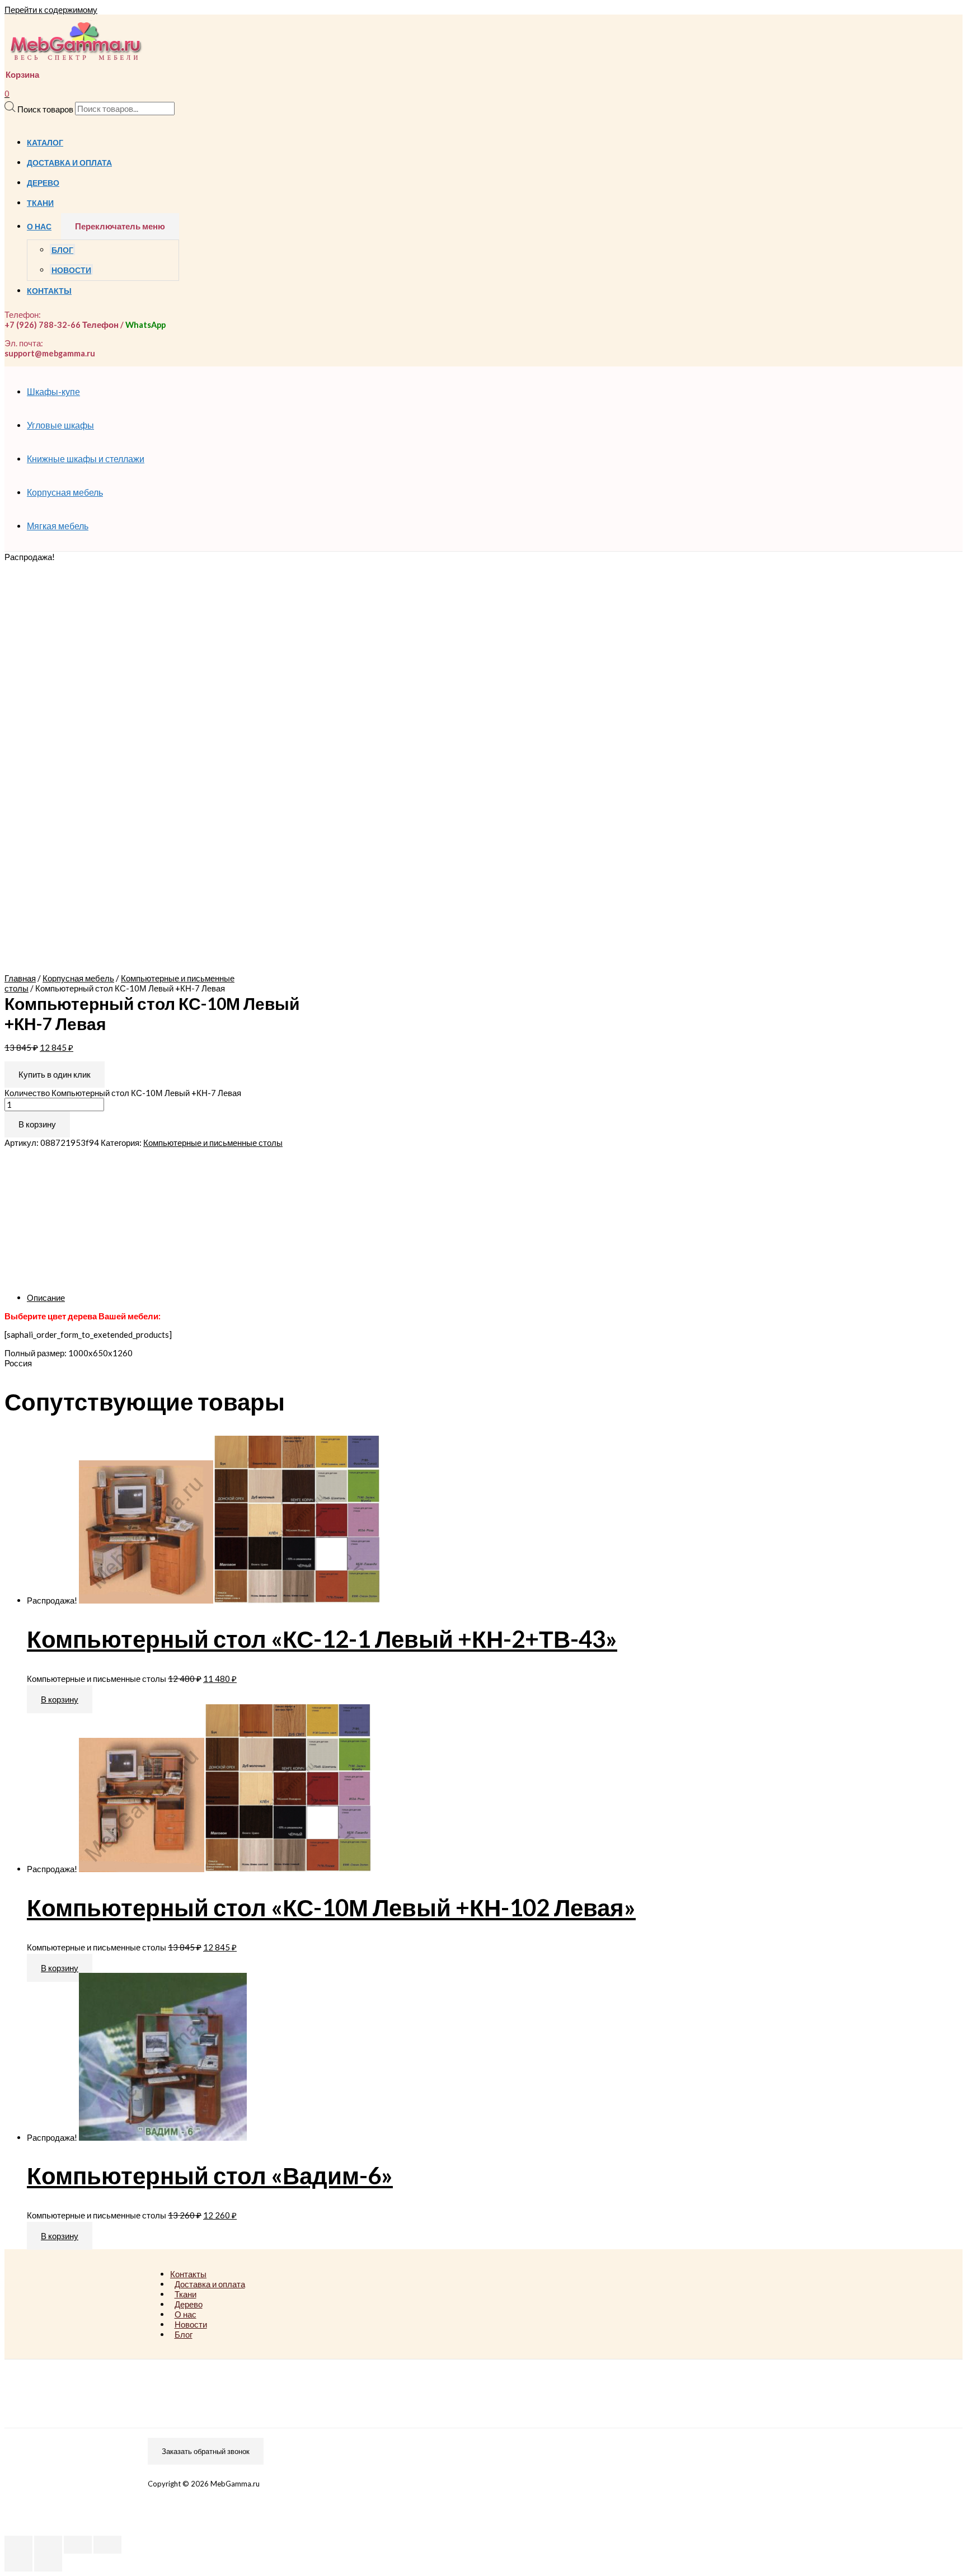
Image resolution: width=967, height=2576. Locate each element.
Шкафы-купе (53, 391)
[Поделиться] (48, 2545)
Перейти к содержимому (51, 10)
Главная (20, 978)
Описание (46, 1298)
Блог (62, 250)
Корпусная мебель (65, 492)
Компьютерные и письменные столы (213, 1143)
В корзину (37, 1124)
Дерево (43, 183)
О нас (39, 227)
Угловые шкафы (60, 425)
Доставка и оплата (69, 163)
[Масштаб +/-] (107, 2545)
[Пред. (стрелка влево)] (18, 2563)
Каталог (45, 143)
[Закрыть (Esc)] (18, 2545)
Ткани (40, 203)
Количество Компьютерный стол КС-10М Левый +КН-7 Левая (123, 1093)
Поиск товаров (45, 109)
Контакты (49, 291)
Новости (71, 270)
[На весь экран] (78, 2545)
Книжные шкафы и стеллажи (86, 459)
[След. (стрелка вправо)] (48, 2563)
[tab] (363, 1298)
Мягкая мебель (58, 526)
